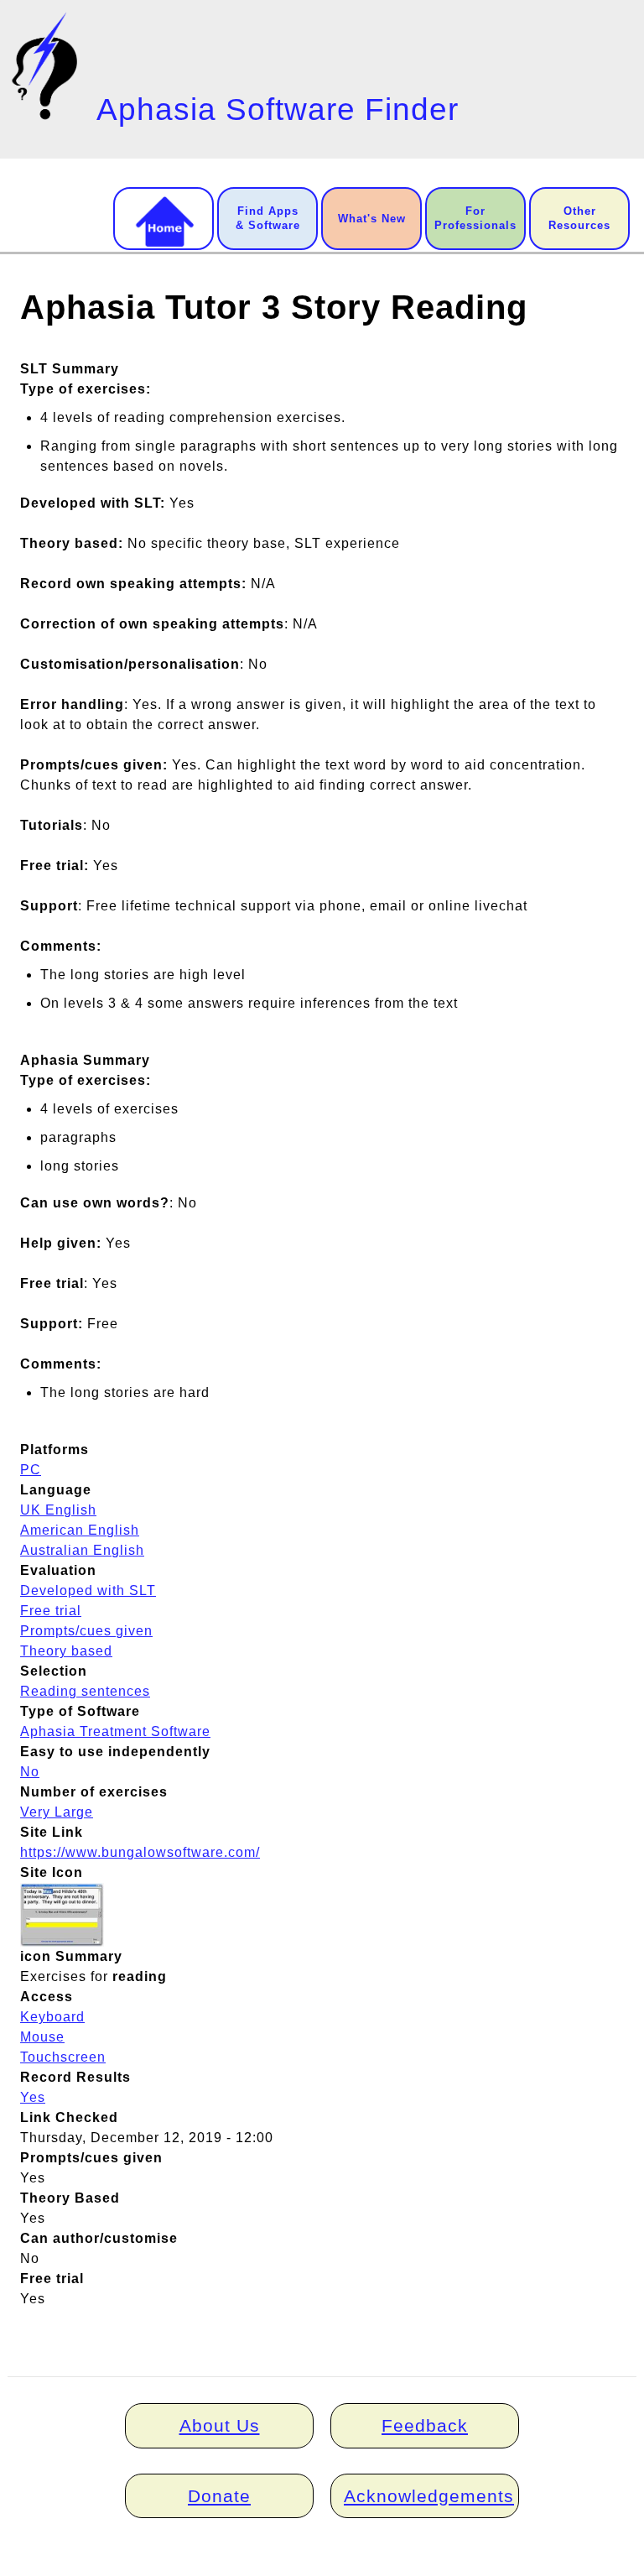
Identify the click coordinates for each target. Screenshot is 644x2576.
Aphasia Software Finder (278, 110)
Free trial (51, 1611)
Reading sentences (85, 1691)
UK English (58, 1510)
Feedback (425, 2425)
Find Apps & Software (268, 218)
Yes (33, 2097)
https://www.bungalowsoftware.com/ (140, 1852)
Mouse (42, 2037)
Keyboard (52, 2017)
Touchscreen (63, 2057)
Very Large (57, 1812)
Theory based (66, 1651)
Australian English (82, 1550)
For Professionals (475, 218)
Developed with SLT (88, 1590)
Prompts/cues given (86, 1631)
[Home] (48, 66)
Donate (219, 2496)
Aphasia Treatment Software (115, 1731)
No (30, 1772)
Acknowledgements (429, 2496)
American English (80, 1530)
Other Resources (579, 218)
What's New (372, 219)
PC (31, 1470)
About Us (220, 2425)
